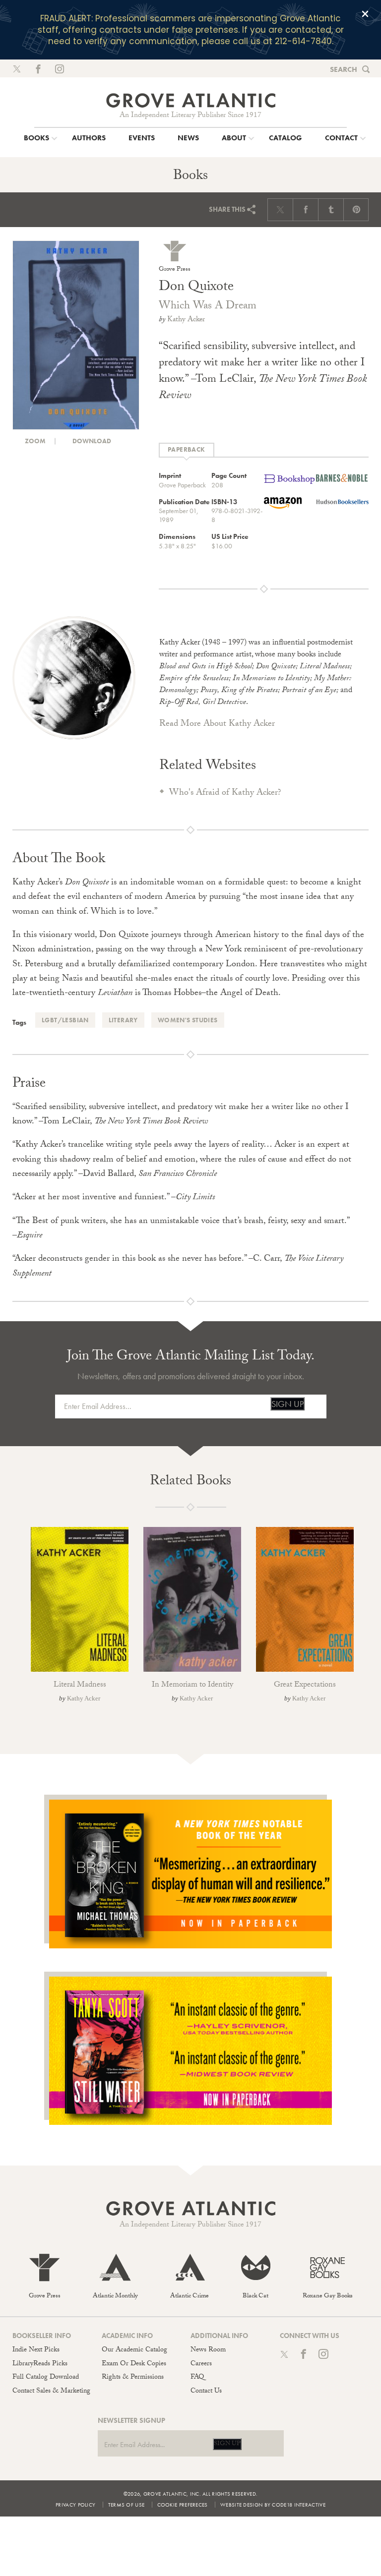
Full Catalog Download (46, 2378)
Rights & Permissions (133, 2378)
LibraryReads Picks (40, 2364)
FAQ (197, 2378)
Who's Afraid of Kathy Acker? (225, 793)
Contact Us (206, 2392)
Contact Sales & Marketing (51, 2392)
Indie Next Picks (36, 2350)
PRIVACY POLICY (75, 2505)
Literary (123, 1020)
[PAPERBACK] (187, 450)
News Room (208, 2350)
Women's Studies (188, 1020)
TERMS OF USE (127, 2505)
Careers (201, 2364)
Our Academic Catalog (134, 2350)
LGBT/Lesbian (65, 1020)
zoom (34, 441)
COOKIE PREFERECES (183, 2505)
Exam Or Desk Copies (134, 2364)
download (91, 441)
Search (344, 69)
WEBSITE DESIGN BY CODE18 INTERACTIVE (273, 2505)
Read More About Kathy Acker (217, 725)
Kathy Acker (186, 320)
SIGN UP (287, 1404)
